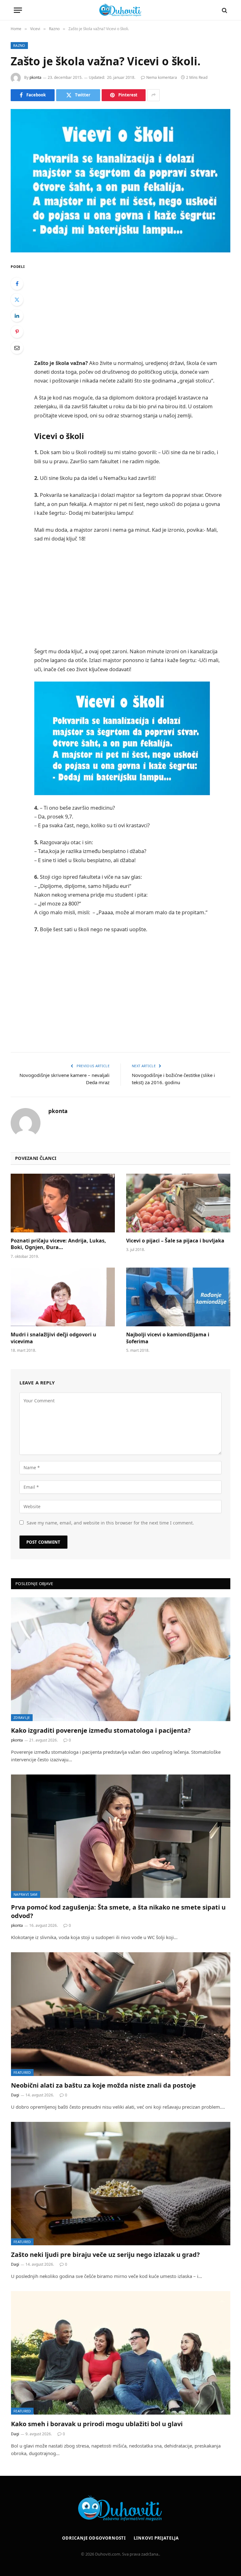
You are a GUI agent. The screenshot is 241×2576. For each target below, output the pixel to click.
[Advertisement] (135, 307)
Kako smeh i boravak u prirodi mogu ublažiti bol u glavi (97, 2424)
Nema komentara (162, 77)
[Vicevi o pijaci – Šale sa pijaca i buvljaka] (178, 1203)
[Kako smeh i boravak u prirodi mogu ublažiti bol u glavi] (121, 2353)
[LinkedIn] (17, 316)
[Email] (17, 348)
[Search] (224, 10)
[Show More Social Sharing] (153, 95)
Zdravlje (22, 1717)
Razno (19, 45)
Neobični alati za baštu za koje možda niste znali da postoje (103, 2085)
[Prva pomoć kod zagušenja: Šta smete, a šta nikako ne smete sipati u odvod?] (121, 1836)
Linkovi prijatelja (156, 2538)
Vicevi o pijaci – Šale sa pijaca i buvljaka (175, 1241)
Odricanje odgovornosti (94, 2538)
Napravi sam (26, 1894)
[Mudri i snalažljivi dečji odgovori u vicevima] (63, 1297)
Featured (22, 2072)
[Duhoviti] (120, 10)
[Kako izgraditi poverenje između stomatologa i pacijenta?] (121, 1659)
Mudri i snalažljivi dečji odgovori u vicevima (54, 1338)
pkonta (35, 77)
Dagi (15, 2095)
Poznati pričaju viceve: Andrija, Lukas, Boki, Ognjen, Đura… (58, 1244)
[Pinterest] (17, 332)
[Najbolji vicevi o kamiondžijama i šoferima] (178, 1297)
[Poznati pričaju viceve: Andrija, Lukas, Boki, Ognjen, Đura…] (63, 1203)
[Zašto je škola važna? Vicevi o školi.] (120, 181)
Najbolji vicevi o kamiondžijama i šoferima (168, 1338)
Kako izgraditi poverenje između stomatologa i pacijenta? (101, 1730)
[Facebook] (17, 284)
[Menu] (18, 10)
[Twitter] (17, 300)
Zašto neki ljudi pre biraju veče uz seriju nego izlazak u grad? (105, 2255)
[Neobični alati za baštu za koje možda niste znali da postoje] (121, 2014)
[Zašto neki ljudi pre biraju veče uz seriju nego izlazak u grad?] (121, 2184)
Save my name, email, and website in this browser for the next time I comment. (110, 1523)
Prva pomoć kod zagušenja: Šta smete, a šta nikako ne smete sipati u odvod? (118, 1911)
